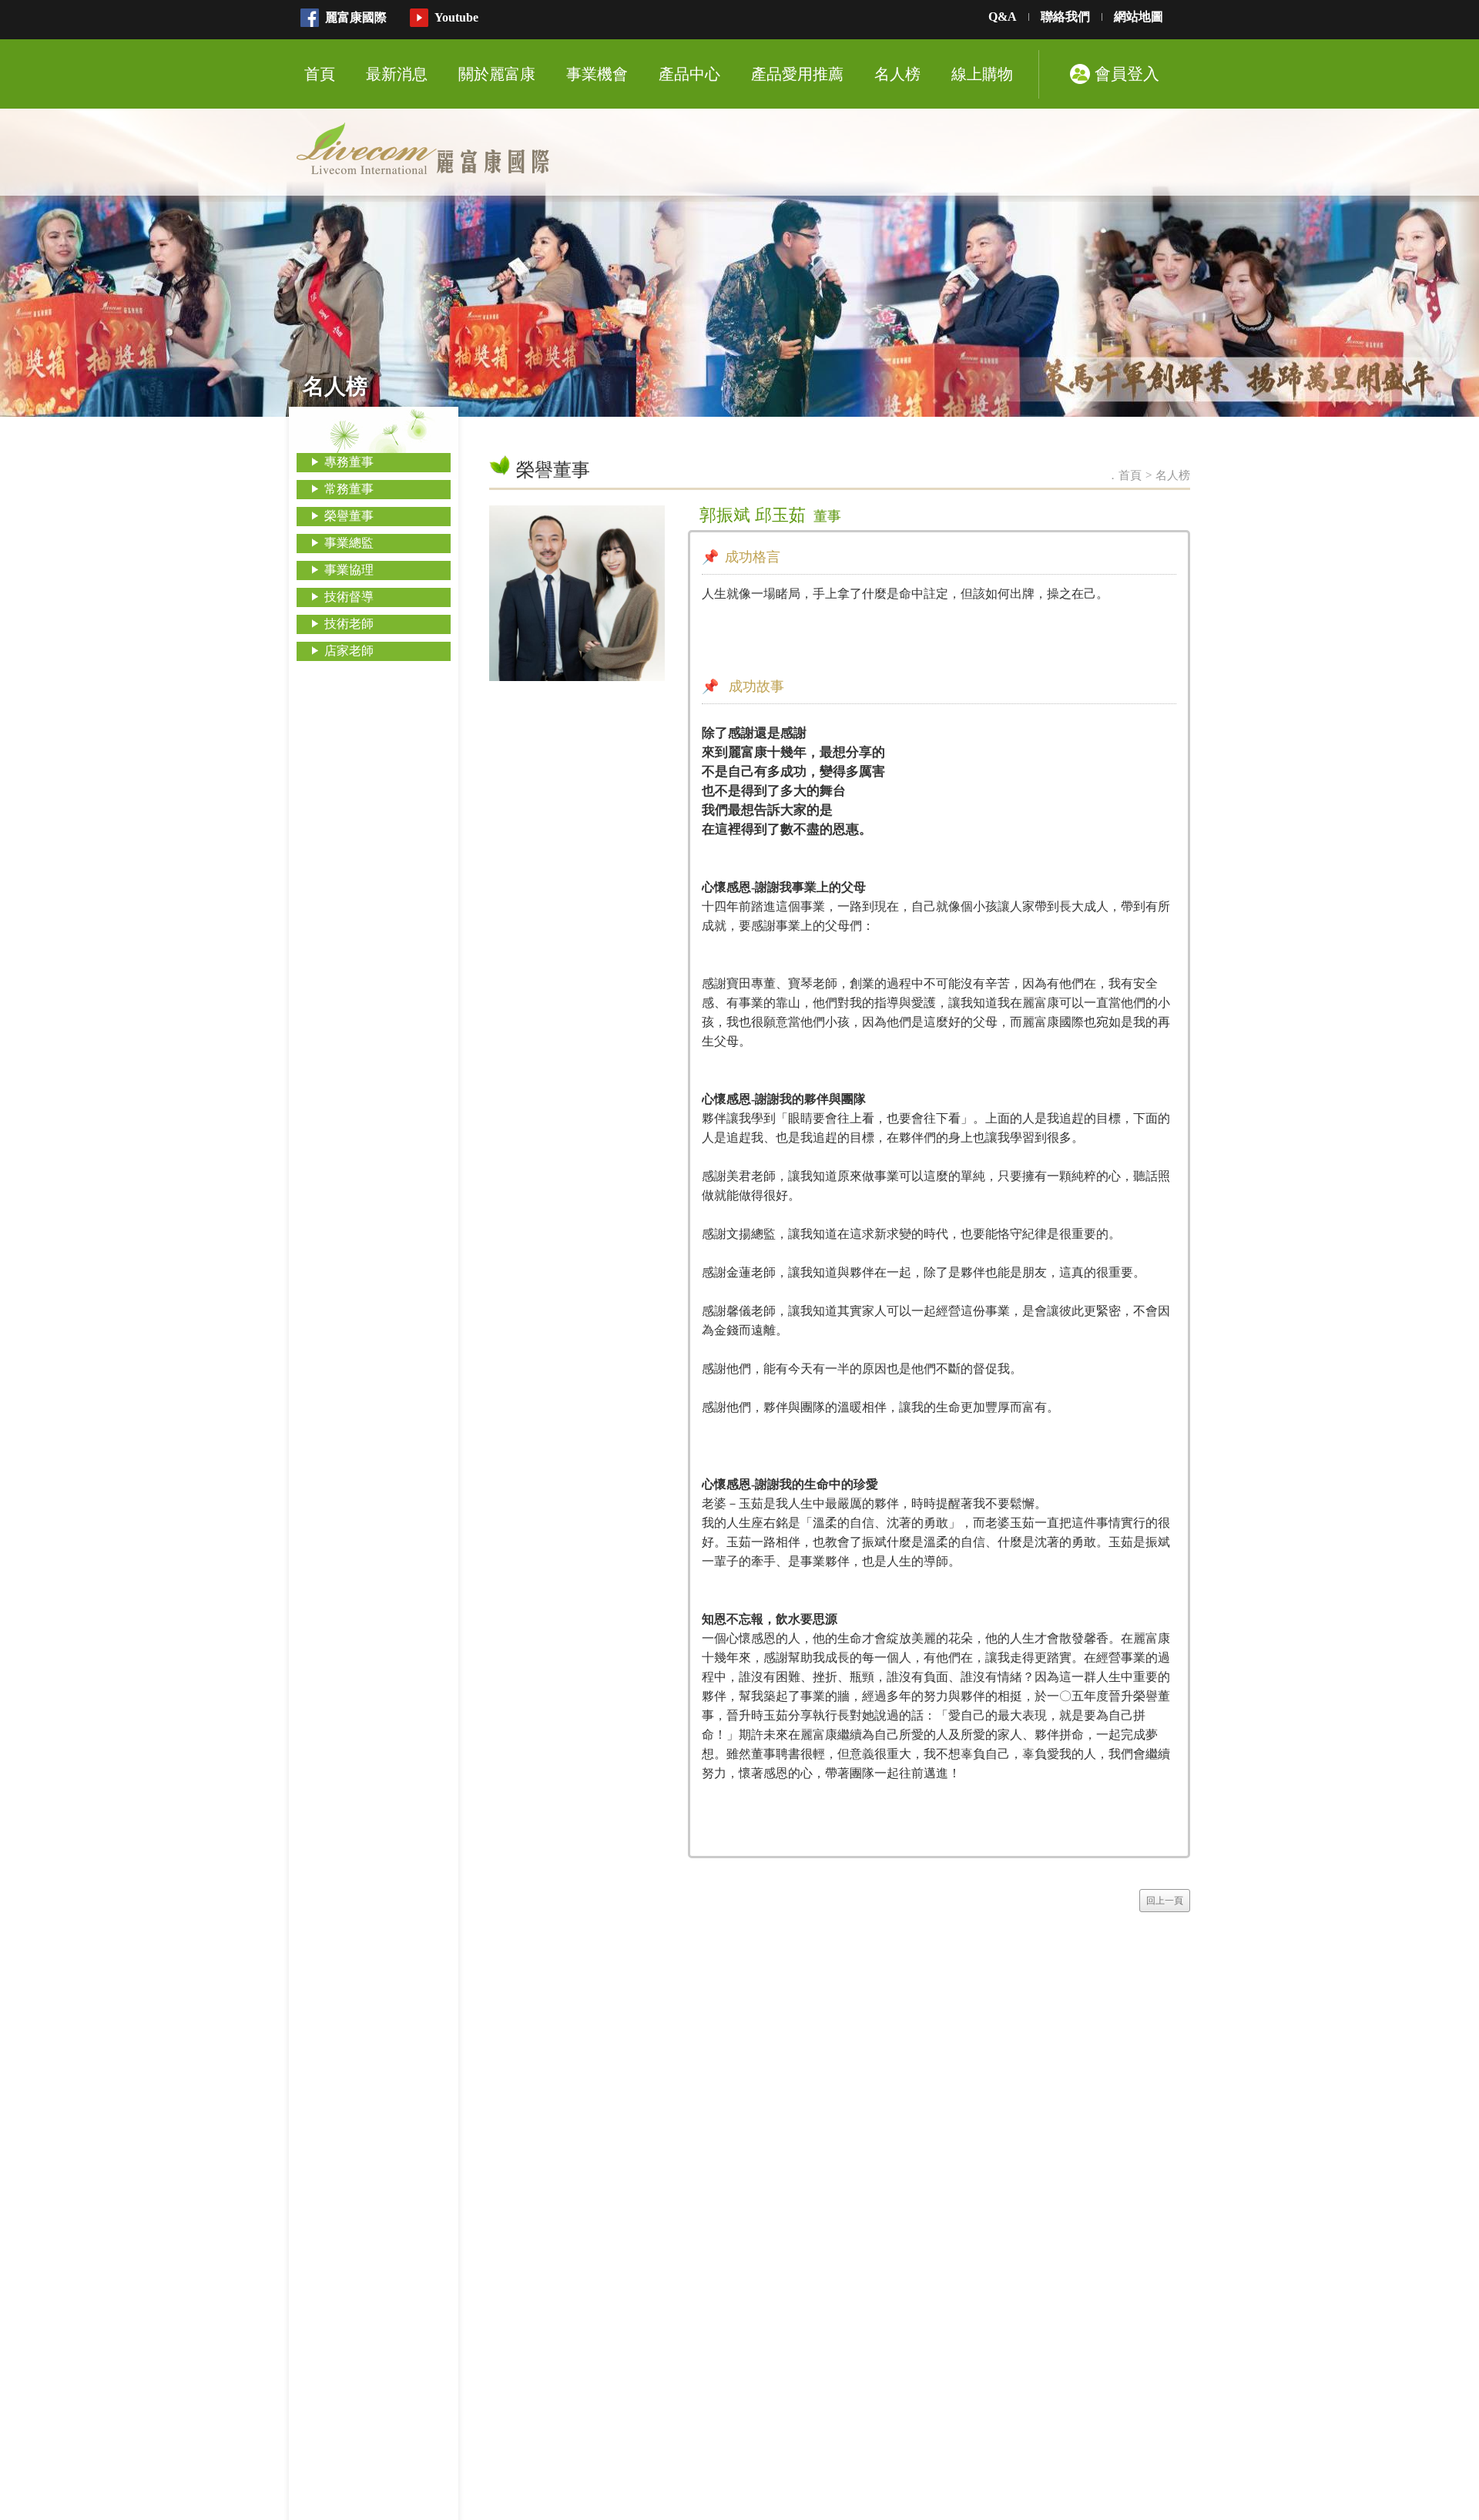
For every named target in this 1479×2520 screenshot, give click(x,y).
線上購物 (982, 74)
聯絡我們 (1065, 17)
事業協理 (349, 570)
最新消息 (397, 74)
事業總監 (349, 543)
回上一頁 (1165, 1901)
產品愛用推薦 (797, 74)
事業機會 (597, 74)
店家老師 (349, 651)
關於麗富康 (497, 74)
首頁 (320, 74)
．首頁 (1124, 475)
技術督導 (349, 597)
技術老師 (349, 624)
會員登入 (1127, 74)
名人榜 (897, 74)
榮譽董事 (349, 516)
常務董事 (349, 489)
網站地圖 (1139, 17)
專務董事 (349, 462)
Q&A (1003, 17)
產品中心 (689, 74)
